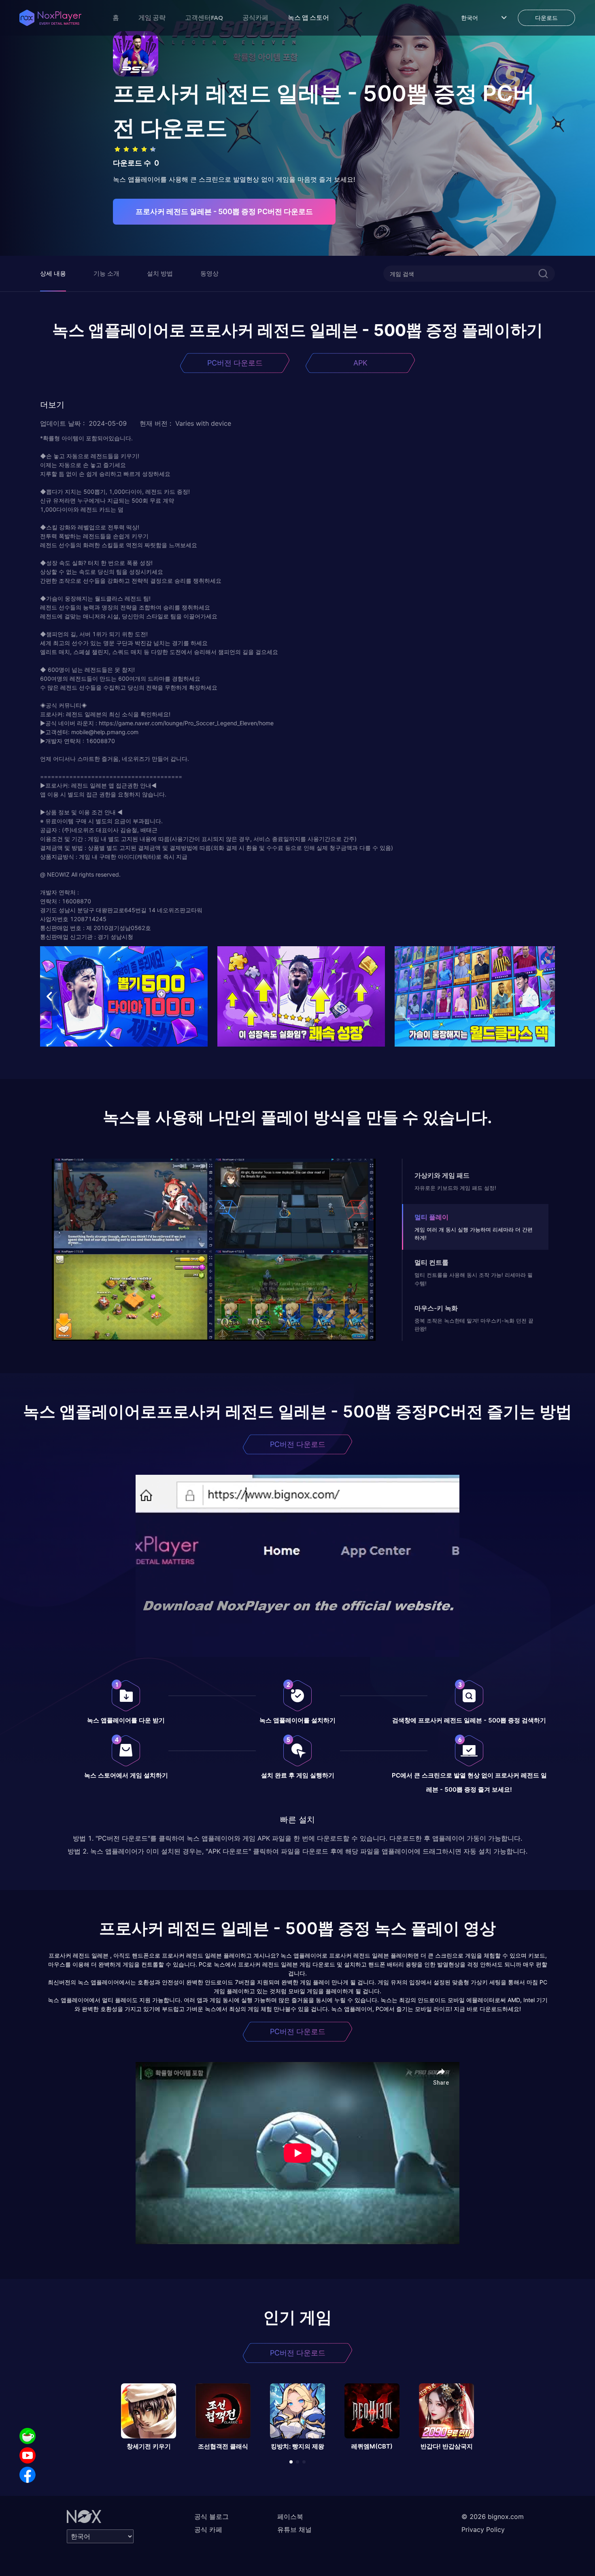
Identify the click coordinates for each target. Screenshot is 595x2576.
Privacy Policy (483, 2529)
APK (360, 363)
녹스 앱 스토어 (308, 17)
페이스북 (290, 2517)
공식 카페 (208, 2529)
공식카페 (255, 17)
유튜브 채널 (294, 2529)
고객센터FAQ (204, 17)
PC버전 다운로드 (235, 363)
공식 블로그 (211, 2517)
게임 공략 (152, 17)
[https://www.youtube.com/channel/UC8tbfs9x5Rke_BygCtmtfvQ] (28, 2455)
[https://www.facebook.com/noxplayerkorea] (28, 2475)
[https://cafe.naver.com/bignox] (28, 2436)
